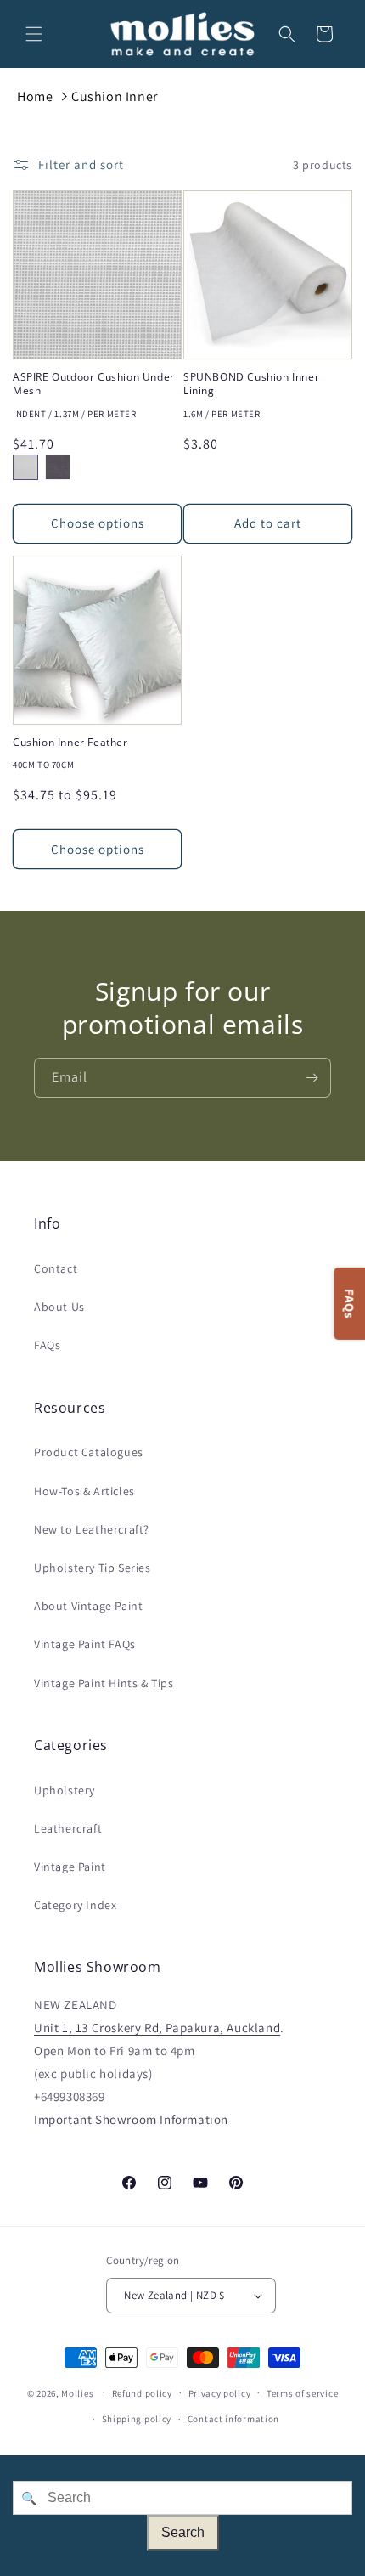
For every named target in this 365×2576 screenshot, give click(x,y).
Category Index (75, 1905)
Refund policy (142, 2393)
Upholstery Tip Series (93, 1568)
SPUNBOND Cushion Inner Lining (251, 384)
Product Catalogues (89, 1452)
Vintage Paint (70, 1867)
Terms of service (302, 2393)
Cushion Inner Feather (70, 743)
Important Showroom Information (131, 2119)
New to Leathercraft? (92, 1529)
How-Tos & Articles (84, 1491)
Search (183, 2532)
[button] (34, 34)
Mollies (77, 2392)
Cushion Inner (115, 96)
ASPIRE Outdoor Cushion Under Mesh (94, 384)
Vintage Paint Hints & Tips (104, 1683)
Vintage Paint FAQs (85, 1644)
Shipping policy (137, 2419)
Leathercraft (68, 1828)
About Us (59, 1307)
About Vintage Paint (88, 1606)
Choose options (98, 523)
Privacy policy (220, 2393)
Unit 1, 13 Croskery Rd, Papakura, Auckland (157, 2028)
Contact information (233, 2419)
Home (35, 96)
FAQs (47, 1345)
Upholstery (65, 1790)
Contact (56, 1268)
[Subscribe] (312, 1078)
